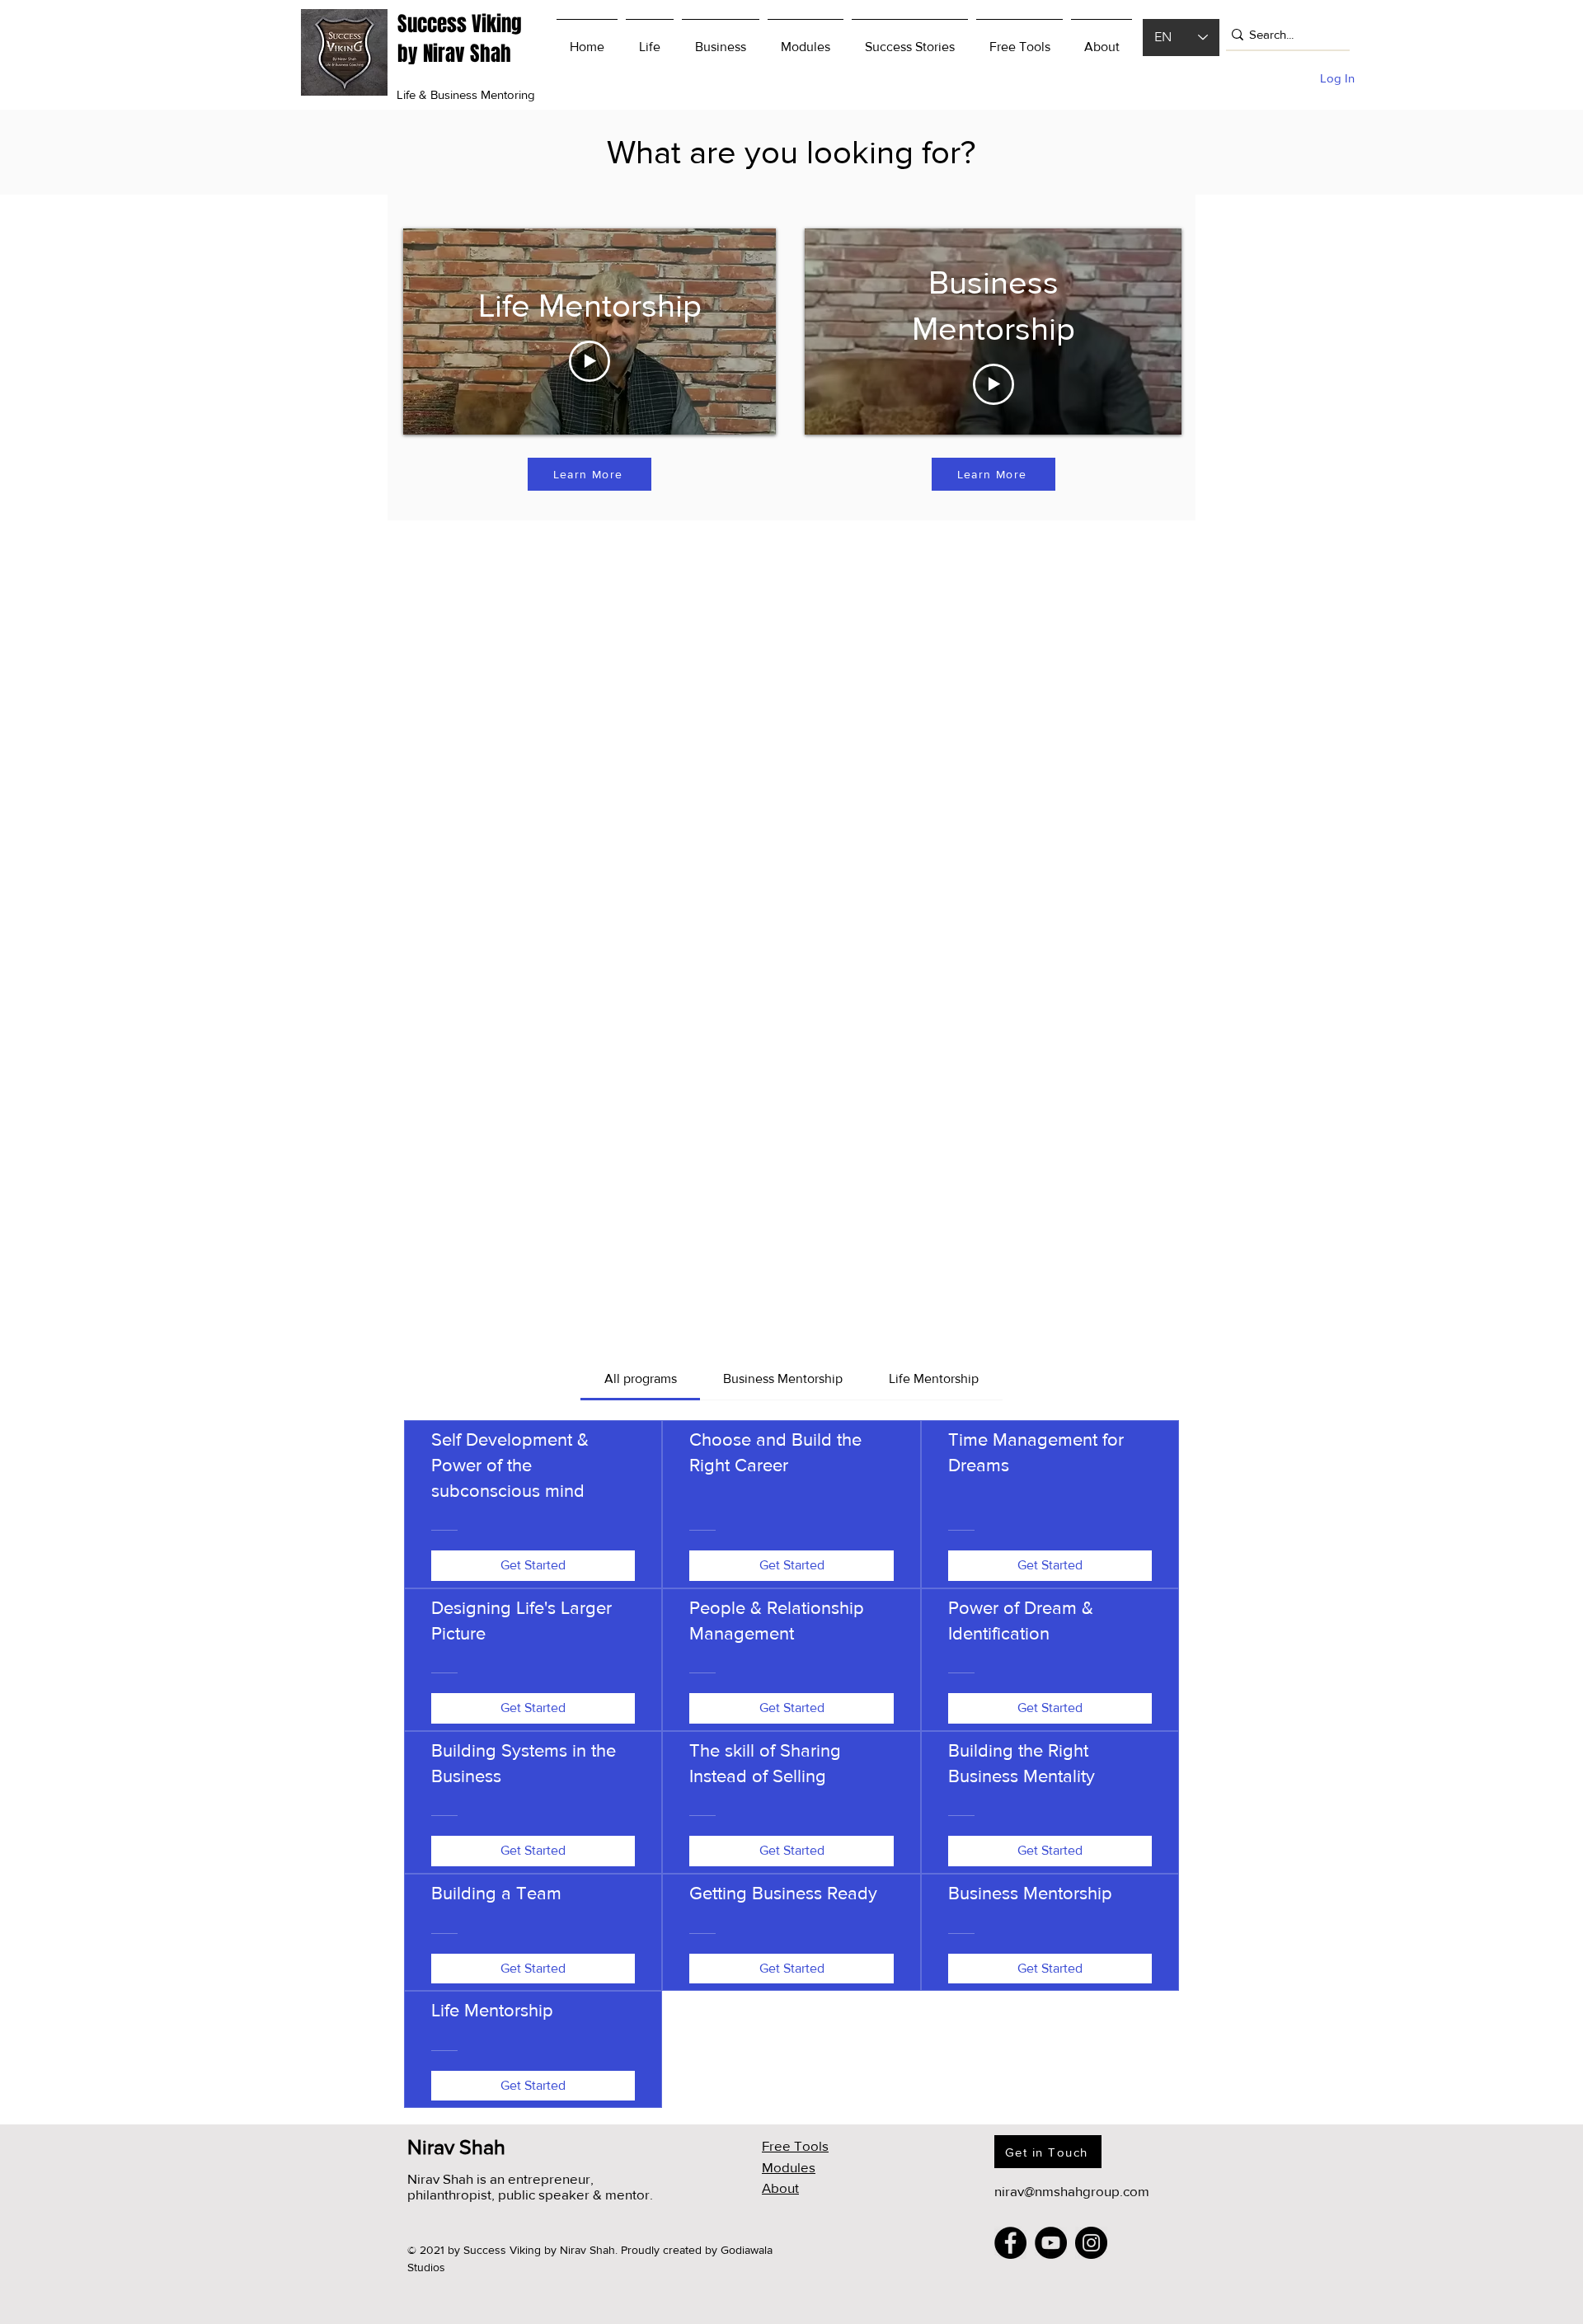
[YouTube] (1051, 2243)
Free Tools (795, 2145)
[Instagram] (1091, 2243)
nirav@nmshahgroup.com (1072, 2191)
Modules (789, 2167)
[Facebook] (1010, 2243)
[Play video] (590, 361)
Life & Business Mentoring (466, 94)
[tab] (640, 1379)
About (780, 2188)
